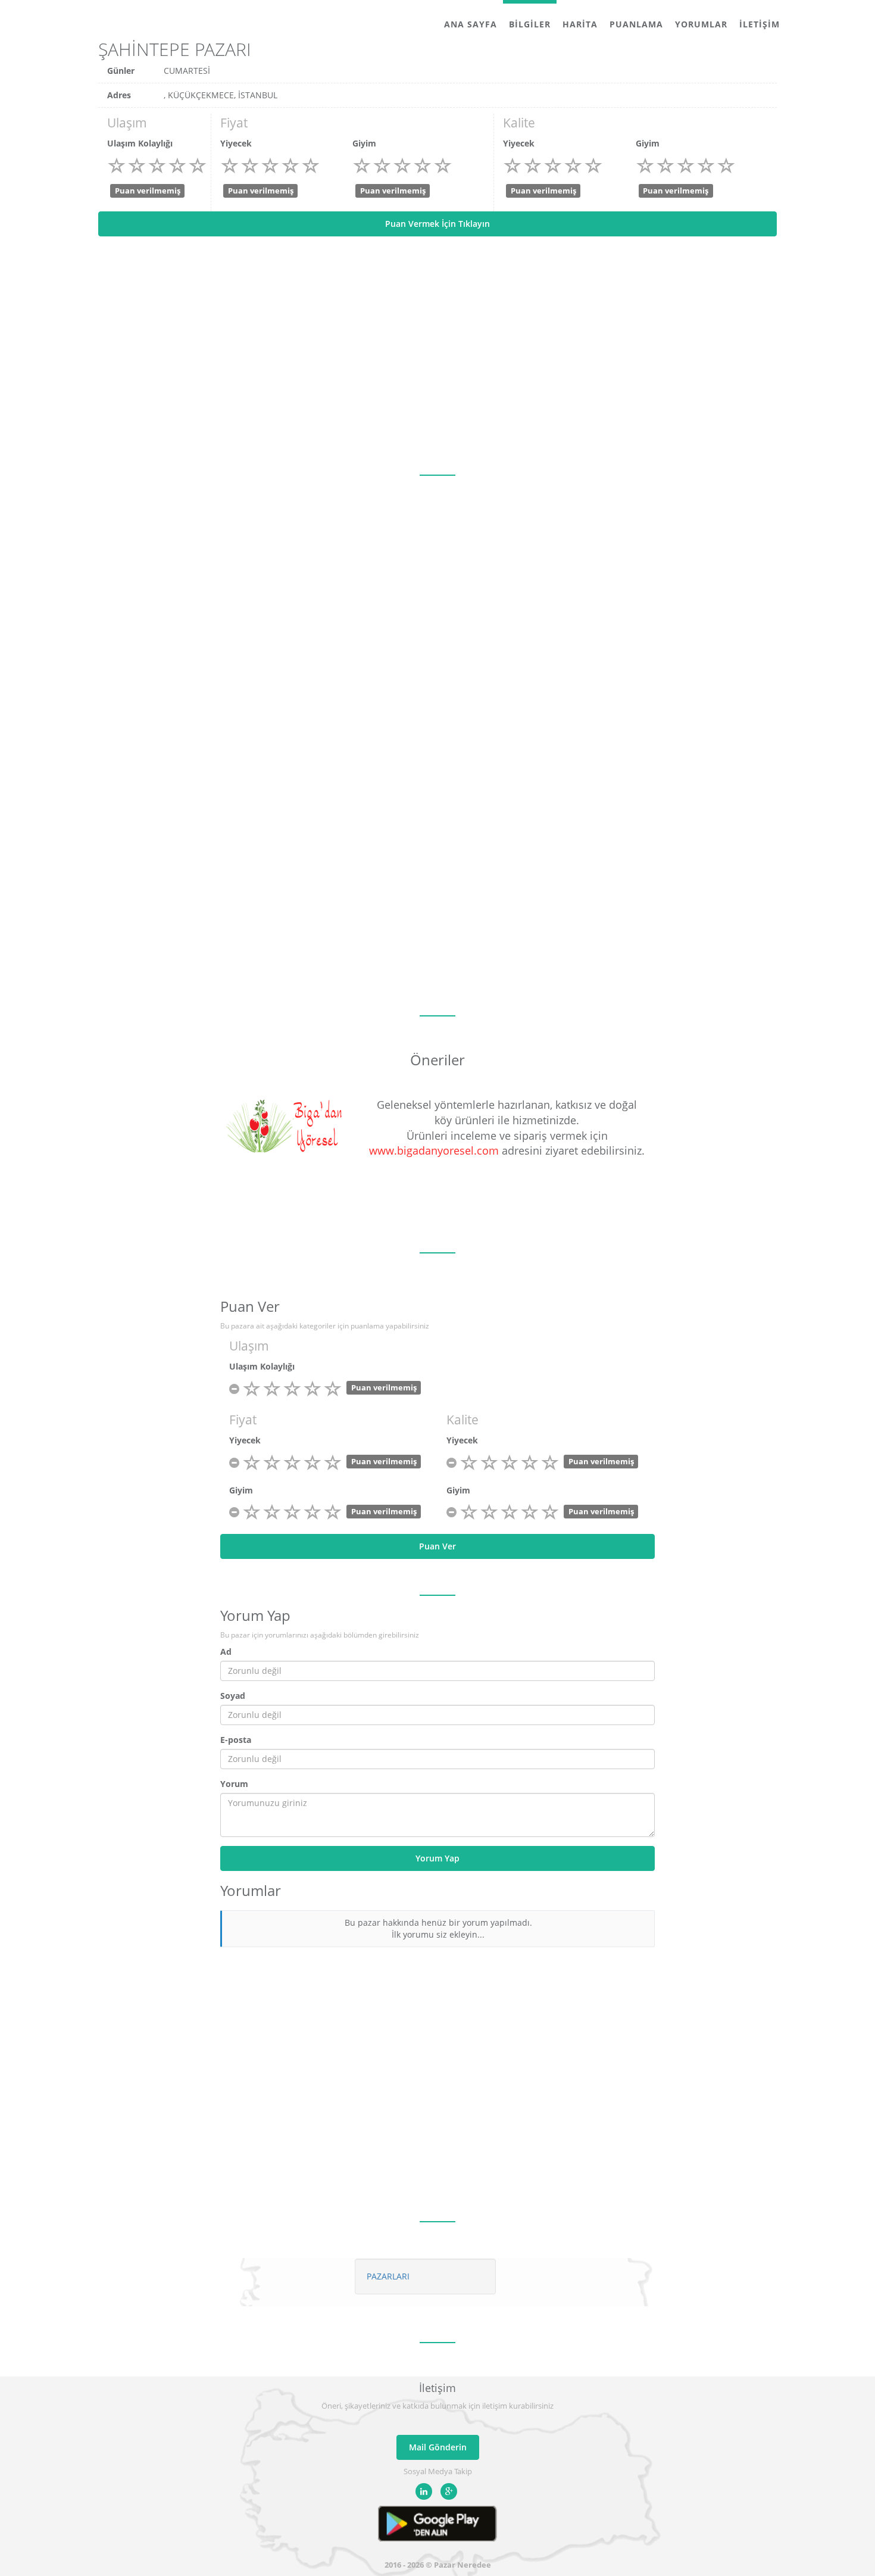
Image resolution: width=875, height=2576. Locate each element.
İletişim (760, 24)
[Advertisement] (437, 355)
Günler (121, 71)
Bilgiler (530, 24)
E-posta (236, 1740)
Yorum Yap (437, 1858)
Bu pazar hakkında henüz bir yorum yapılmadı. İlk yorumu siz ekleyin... (438, 1928)
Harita (580, 24)
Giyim (364, 143)
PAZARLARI (388, 2276)
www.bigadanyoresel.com (434, 1150)
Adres (119, 95)
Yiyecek (236, 143)
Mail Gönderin (438, 2447)
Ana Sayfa (471, 24)
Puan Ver (437, 1546)
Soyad (233, 1696)
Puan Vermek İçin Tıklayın (437, 224)
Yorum (234, 1784)
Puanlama (636, 24)
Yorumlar (701, 24)
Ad (226, 1652)
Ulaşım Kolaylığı (140, 143)
